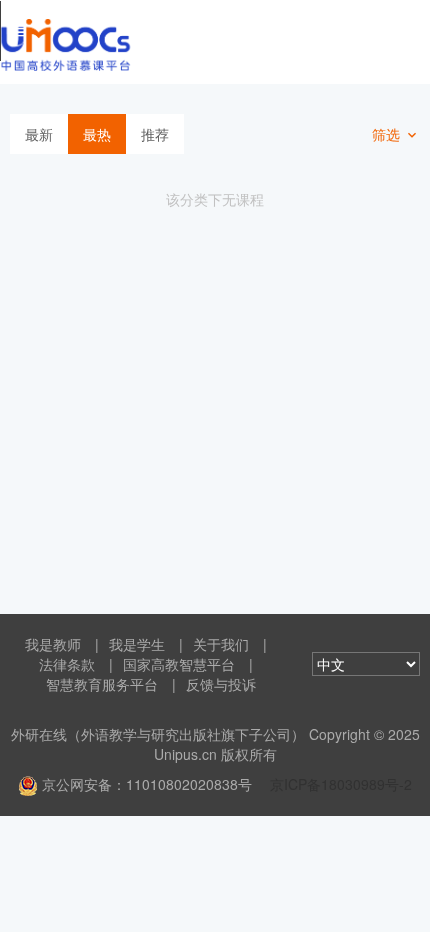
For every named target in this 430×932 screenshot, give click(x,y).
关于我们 (221, 644)
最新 (39, 134)
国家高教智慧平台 (179, 664)
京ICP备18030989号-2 (341, 784)
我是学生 (137, 644)
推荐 (155, 134)
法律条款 (67, 664)
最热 (97, 134)
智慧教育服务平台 (102, 684)
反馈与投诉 (221, 684)
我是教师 (53, 644)
